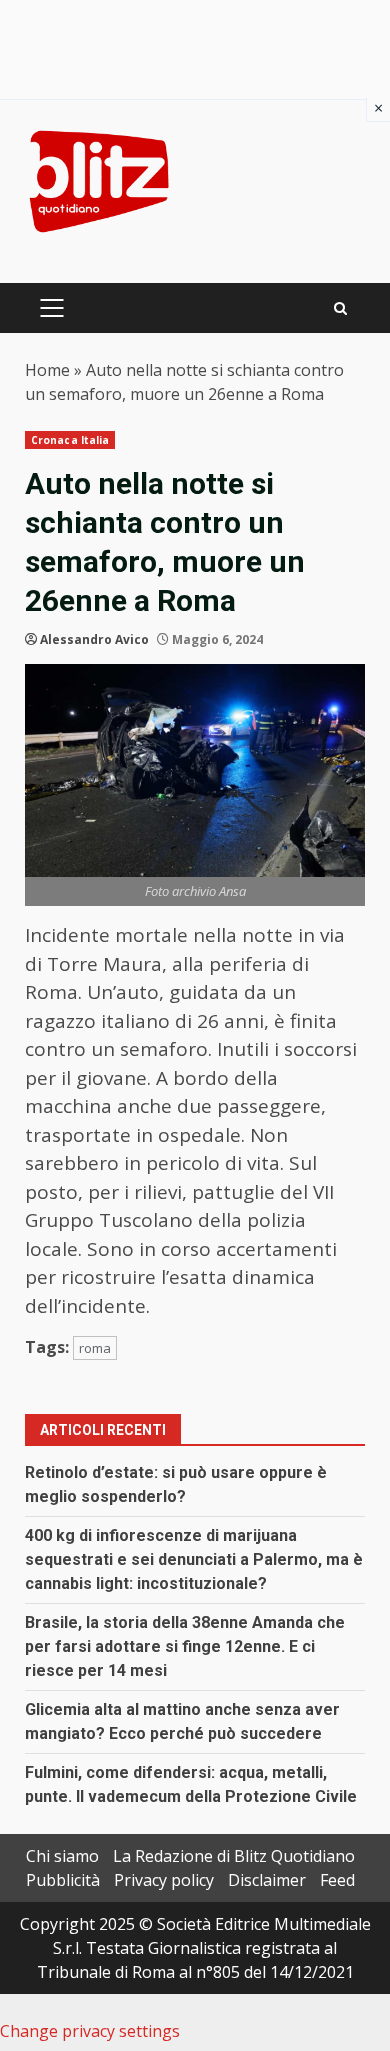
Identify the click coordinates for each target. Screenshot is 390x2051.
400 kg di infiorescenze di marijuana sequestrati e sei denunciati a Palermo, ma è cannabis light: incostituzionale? (194, 1559)
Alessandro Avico (94, 639)
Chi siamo (62, 1856)
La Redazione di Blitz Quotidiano (234, 1856)
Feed (337, 1880)
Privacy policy (164, 1880)
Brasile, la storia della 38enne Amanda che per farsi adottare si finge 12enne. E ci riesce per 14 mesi (185, 1646)
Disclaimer (267, 1880)
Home (47, 370)
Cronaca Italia (70, 440)
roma (95, 1348)
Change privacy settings (90, 2031)
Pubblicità (63, 1880)
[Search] (340, 308)
